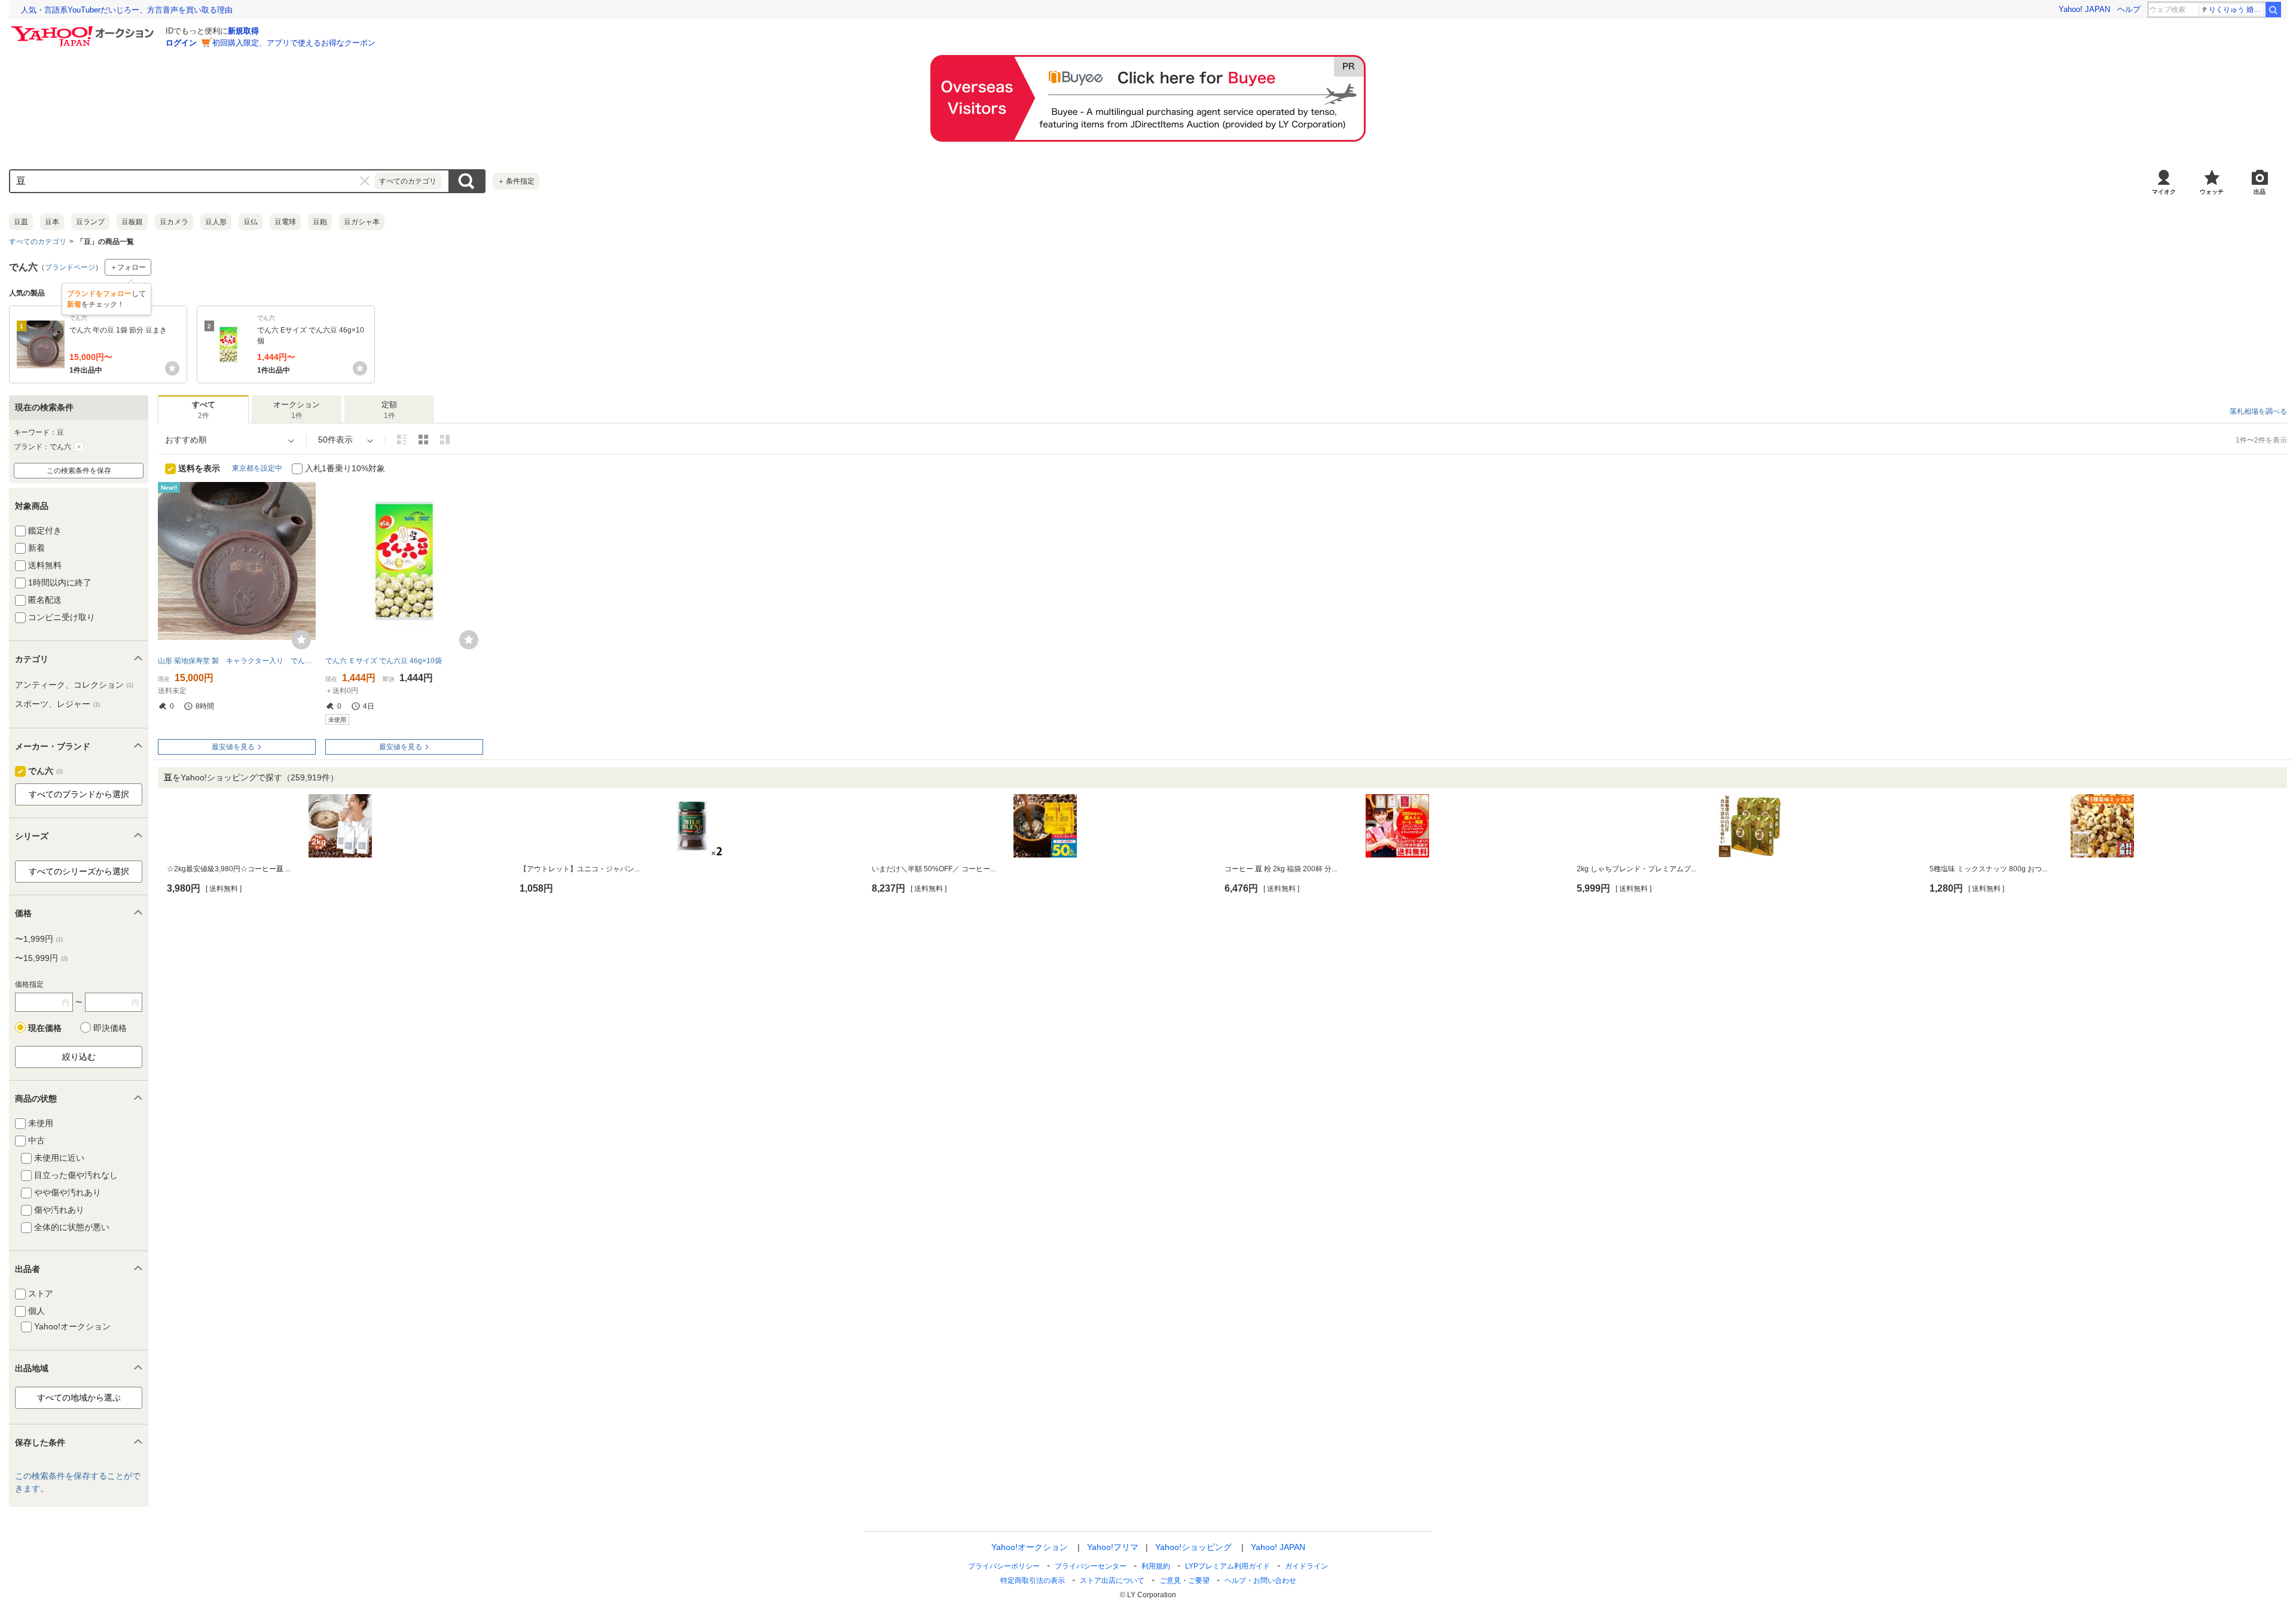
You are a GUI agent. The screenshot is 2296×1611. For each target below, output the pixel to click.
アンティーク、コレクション (74, 685)
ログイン (181, 43)
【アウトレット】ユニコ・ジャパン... (580, 869)
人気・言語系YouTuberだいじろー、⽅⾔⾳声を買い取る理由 (127, 10)
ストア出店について (1112, 1581)
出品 (2260, 192)
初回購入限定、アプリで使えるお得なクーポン (294, 43)
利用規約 (1156, 1566)
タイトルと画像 (402, 440)
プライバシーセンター (1091, 1566)
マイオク (2164, 192)
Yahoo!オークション (1030, 1547)
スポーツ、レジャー (57, 704)
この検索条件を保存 (79, 471)
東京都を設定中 (257, 468)
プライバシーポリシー (1004, 1566)
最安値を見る (233, 747)
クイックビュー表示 (445, 440)
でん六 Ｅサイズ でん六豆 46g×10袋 (384, 661)
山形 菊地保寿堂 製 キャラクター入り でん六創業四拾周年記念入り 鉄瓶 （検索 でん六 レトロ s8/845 (237, 661)
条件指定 (516, 181)
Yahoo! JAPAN (2084, 9)
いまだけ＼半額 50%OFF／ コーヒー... (934, 869)
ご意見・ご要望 (1184, 1581)
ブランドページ (70, 267)
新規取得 (243, 31)
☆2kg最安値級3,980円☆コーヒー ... (229, 869)
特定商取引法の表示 (1033, 1581)
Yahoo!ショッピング (1193, 1547)
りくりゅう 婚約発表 (2237, 10)
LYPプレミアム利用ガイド (1228, 1566)
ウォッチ (2212, 192)
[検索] (2273, 10)
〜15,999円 (41, 958)
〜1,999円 (39, 939)
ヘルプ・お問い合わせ (1260, 1581)
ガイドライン (1306, 1566)
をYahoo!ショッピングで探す (251, 777)
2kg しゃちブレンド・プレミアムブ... (1636, 869)
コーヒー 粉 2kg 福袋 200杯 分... (1281, 869)
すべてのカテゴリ (38, 242)
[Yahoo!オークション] (84, 29)
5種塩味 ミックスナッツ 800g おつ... (1988, 869)
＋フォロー (128, 267)
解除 (79, 447)
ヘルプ (2129, 9)
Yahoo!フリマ (1113, 1547)
